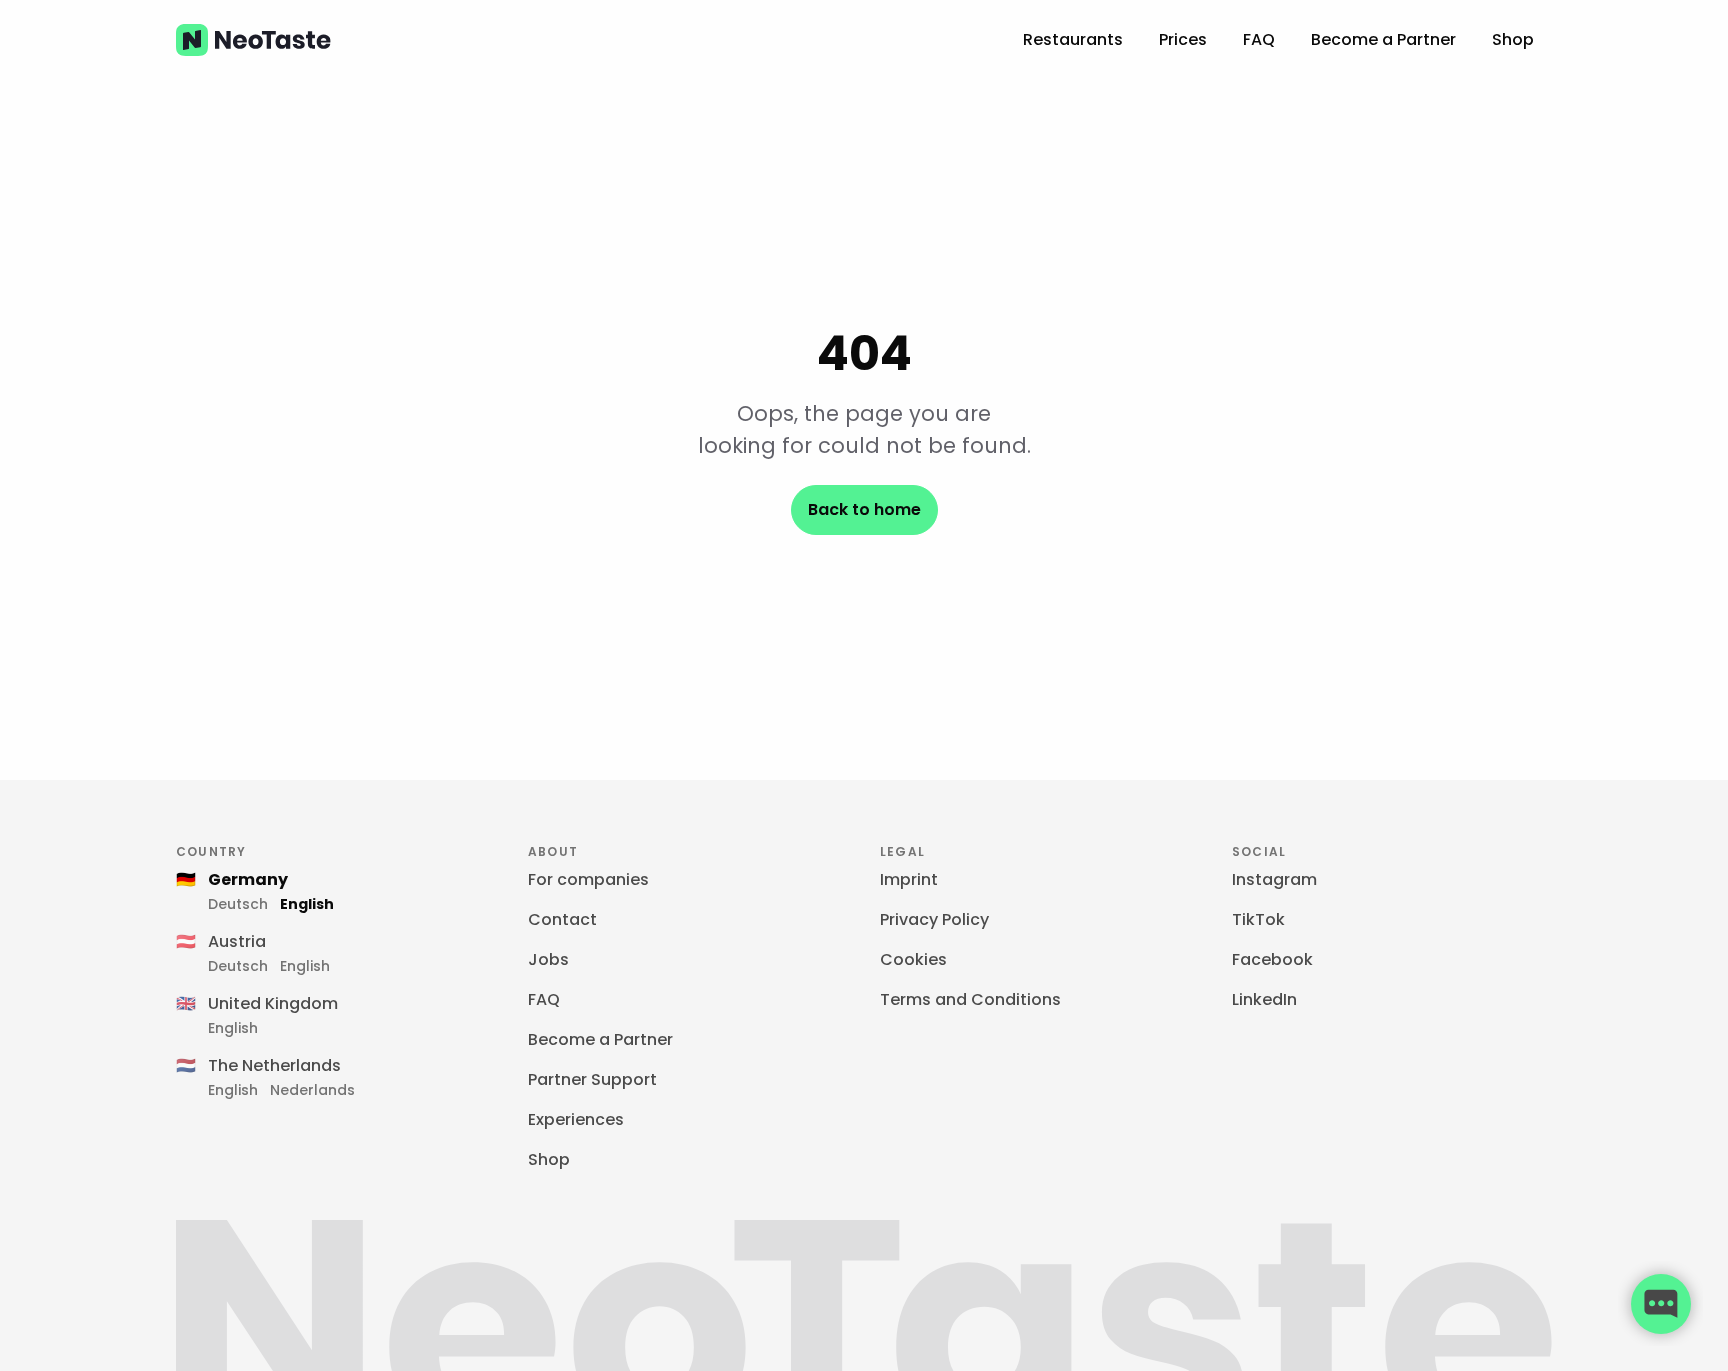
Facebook (1272, 959)
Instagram (1274, 879)
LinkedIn (1264, 999)
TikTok (1258, 919)
